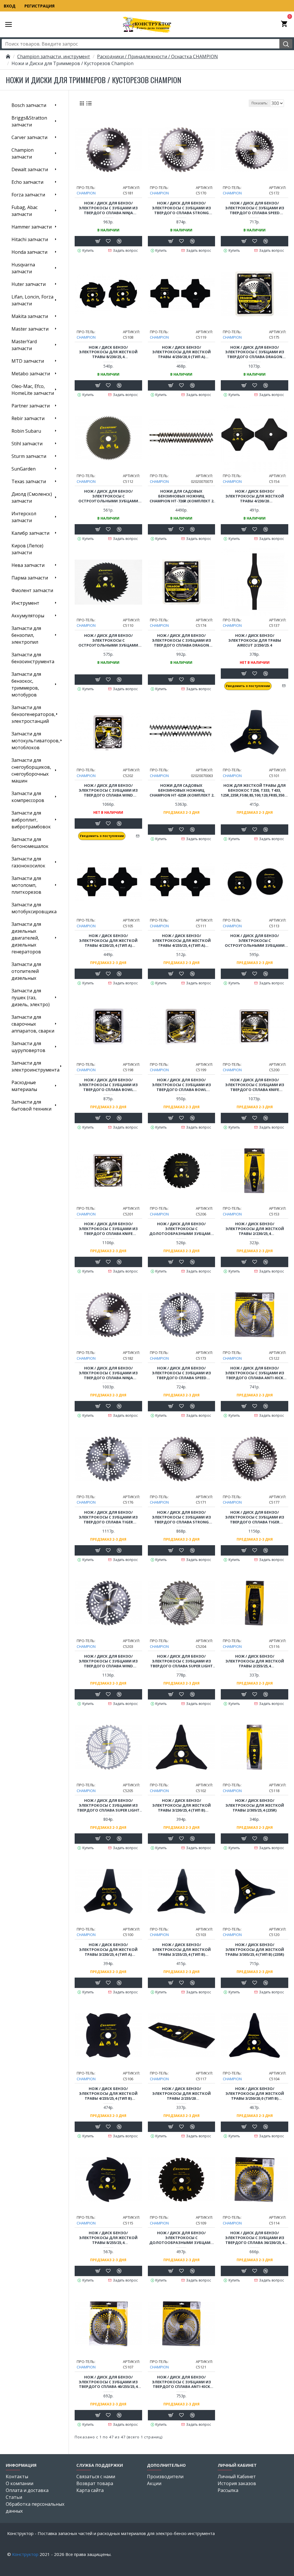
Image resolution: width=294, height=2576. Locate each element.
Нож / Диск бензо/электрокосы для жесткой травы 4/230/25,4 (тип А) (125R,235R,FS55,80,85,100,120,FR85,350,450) (108, 941)
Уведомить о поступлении (248, 686)
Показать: (260, 103)
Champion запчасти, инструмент (54, 56)
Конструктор (25, 2554)
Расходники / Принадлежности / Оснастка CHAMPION (157, 56)
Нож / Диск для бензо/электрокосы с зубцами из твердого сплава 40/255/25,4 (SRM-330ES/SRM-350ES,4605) (108, 2382)
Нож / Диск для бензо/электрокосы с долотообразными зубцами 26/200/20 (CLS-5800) (181, 2238)
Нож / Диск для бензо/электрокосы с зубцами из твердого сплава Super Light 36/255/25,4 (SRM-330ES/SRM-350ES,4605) (108, 1805)
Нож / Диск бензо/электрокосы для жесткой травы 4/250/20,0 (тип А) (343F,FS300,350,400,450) (181, 352)
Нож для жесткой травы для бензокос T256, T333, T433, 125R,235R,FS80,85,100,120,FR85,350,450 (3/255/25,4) (255, 790)
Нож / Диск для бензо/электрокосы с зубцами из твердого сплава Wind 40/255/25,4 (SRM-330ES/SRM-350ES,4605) (108, 1661)
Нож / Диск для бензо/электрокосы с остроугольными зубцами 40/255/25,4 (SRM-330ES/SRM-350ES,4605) (108, 640)
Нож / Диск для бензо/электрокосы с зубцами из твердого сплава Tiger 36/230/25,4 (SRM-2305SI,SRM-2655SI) (108, 1517)
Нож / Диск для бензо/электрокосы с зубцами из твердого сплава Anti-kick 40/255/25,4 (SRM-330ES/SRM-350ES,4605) (181, 2382)
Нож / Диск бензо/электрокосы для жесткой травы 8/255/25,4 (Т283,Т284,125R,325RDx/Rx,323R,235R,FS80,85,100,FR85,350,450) (108, 2238)
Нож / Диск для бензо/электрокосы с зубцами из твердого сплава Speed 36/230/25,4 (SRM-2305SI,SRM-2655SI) (255, 208)
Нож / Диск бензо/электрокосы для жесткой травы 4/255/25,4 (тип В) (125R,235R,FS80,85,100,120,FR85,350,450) (108, 2094)
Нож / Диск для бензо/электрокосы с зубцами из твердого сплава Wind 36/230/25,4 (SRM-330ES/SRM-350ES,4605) (108, 790)
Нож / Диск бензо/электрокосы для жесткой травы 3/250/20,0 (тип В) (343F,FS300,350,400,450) (255, 2094)
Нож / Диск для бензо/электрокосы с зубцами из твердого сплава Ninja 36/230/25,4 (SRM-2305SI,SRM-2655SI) (108, 208)
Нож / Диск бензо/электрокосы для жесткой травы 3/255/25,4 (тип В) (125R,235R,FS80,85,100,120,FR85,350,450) (182, 1950)
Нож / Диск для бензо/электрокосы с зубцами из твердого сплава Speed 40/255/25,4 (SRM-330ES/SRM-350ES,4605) (181, 1373)
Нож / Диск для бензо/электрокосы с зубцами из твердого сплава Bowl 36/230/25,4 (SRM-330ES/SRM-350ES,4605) (108, 1085)
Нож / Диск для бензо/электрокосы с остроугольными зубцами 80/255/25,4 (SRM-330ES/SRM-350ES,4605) (255, 941)
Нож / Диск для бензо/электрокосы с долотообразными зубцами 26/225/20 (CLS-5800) (181, 1229)
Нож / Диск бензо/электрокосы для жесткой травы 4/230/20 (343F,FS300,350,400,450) (255, 496)
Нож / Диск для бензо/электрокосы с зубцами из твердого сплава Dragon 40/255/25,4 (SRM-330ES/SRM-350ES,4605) (255, 352)
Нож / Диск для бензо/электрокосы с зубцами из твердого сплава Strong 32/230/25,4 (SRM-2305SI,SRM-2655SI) (181, 208)
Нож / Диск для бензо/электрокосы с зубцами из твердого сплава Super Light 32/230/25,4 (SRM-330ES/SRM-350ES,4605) (181, 1661)
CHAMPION (86, 193)
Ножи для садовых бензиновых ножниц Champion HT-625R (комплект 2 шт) (181, 790)
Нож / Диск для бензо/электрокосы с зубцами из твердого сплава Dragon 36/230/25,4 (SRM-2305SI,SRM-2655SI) (181, 640)
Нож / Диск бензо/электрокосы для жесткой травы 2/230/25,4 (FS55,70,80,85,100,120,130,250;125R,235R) (255, 1229)
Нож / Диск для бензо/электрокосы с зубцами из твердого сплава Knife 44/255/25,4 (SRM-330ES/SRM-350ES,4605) (108, 1229)
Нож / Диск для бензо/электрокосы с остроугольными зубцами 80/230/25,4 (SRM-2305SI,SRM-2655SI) (108, 496)
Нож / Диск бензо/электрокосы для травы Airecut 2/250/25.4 (255, 640)
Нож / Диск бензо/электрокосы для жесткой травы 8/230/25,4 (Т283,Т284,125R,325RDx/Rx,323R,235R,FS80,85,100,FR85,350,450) (108, 352)
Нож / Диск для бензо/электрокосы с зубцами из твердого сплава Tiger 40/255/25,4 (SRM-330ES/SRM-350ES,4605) (255, 1517)
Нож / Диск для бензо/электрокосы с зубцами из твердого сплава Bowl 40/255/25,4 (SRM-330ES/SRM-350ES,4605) (181, 1085)
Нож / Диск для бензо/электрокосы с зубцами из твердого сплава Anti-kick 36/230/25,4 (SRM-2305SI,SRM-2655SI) (255, 1373)
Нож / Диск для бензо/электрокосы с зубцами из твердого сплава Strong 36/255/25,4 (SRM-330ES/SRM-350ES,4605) (181, 1517)
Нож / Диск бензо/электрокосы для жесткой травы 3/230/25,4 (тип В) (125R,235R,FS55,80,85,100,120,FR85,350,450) (182, 1805)
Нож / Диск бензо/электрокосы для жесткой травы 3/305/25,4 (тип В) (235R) (255, 1950)
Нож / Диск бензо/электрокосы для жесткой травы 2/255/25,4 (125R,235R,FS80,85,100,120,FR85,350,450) (255, 1661)
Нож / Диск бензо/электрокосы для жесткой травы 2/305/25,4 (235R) (255, 1805)
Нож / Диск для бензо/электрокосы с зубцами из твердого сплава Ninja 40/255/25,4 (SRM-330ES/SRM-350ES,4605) (108, 1373)
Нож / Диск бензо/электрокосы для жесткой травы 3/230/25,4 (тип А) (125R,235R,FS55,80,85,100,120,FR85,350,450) (108, 1950)
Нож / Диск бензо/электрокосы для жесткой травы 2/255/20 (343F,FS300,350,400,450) (181, 2094)
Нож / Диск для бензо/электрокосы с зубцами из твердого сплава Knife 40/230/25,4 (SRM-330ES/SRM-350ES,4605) (255, 1085)
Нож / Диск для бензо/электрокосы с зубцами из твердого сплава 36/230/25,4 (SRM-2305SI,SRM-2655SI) (255, 2238)
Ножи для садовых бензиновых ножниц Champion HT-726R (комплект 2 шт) (181, 496)
